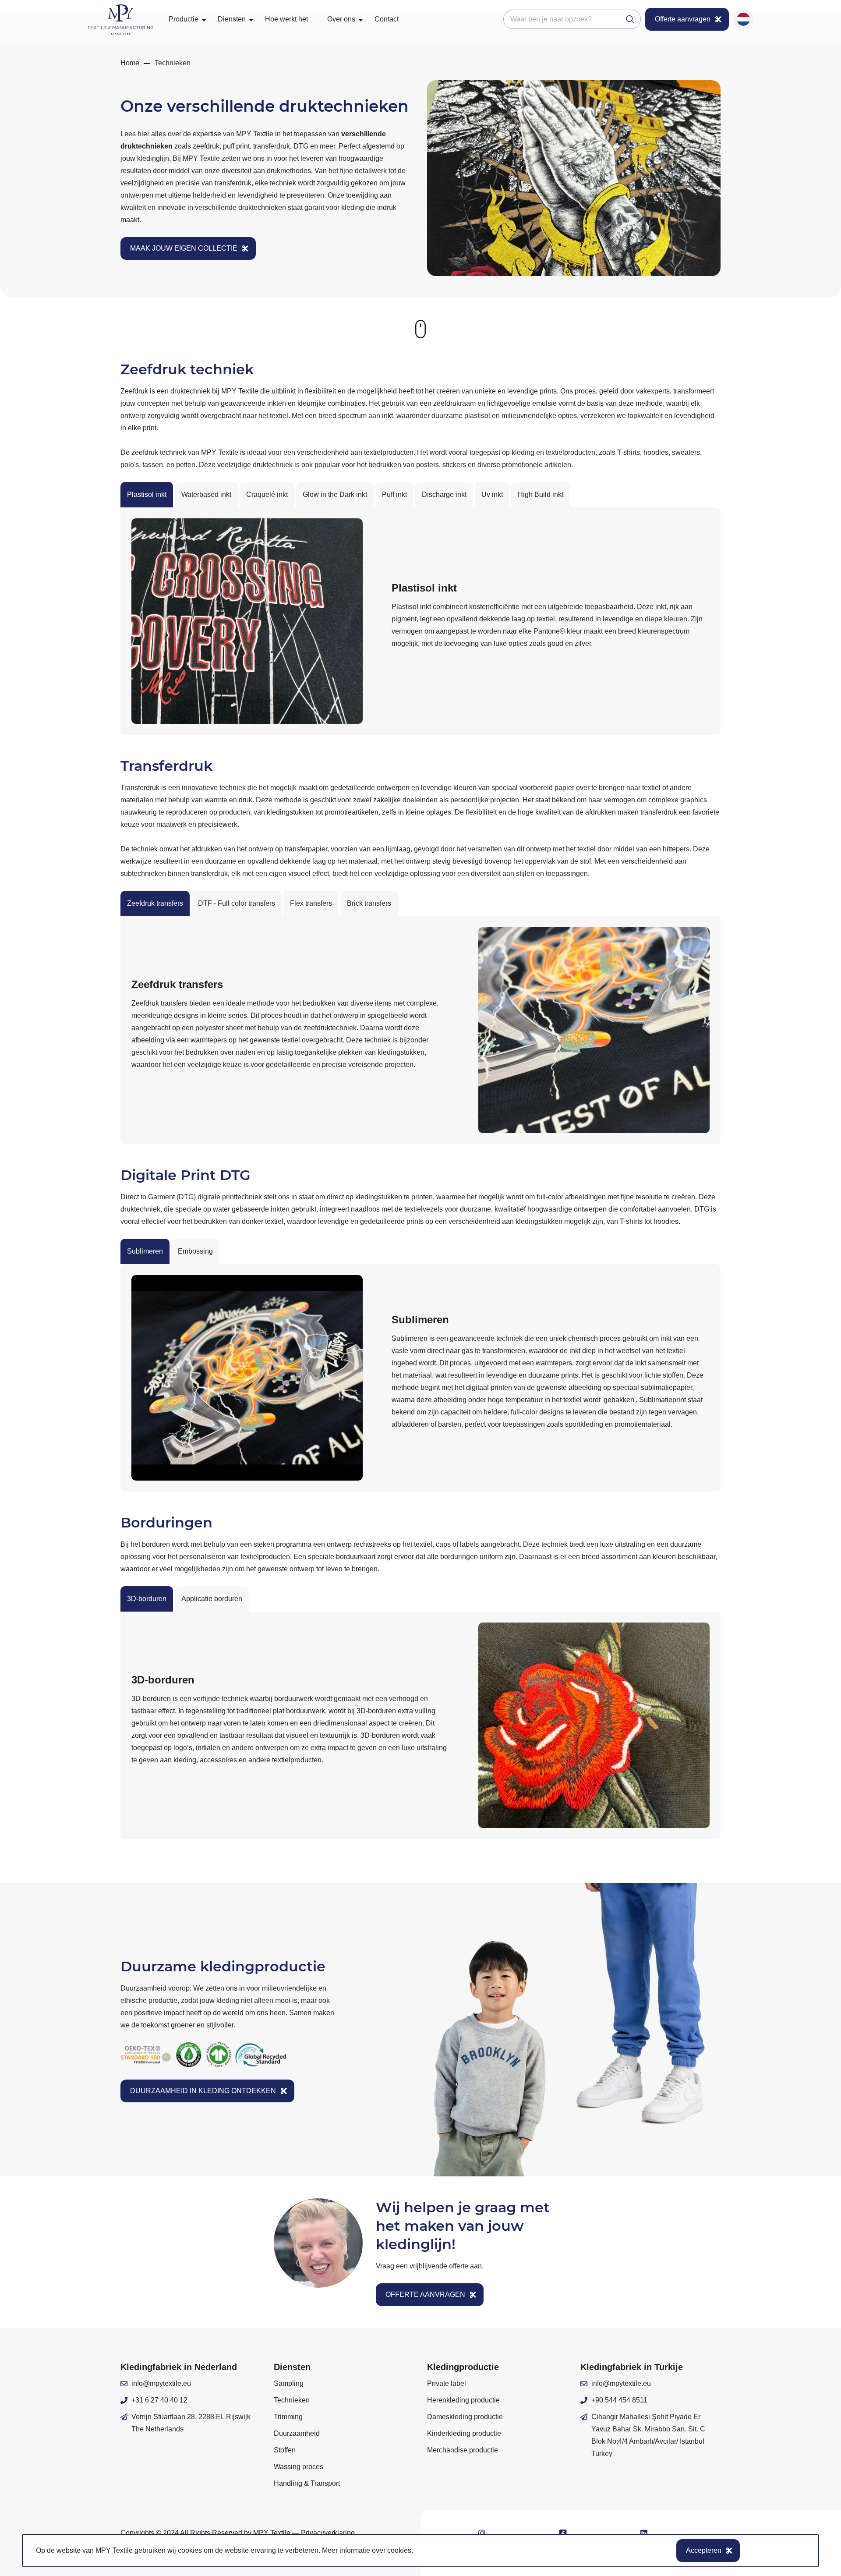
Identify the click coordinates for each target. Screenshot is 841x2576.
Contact (387, 19)
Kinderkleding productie (464, 2433)
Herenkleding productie (463, 2400)
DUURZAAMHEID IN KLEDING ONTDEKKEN (203, 2091)
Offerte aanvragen (683, 19)
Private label (447, 2383)
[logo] (120, 19)
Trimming (288, 2417)
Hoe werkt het (286, 19)
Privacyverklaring (328, 2533)
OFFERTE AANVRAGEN (425, 2294)
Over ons (341, 19)
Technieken (292, 2400)
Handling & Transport (307, 2483)
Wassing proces (299, 2467)
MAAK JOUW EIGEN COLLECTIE (184, 248)
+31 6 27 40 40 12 (159, 2400)
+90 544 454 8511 (619, 2400)
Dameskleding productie (465, 2417)
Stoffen (285, 2450)
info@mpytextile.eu (161, 2383)
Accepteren (704, 2550)
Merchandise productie (463, 2450)
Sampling (289, 2383)
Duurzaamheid (297, 2433)
